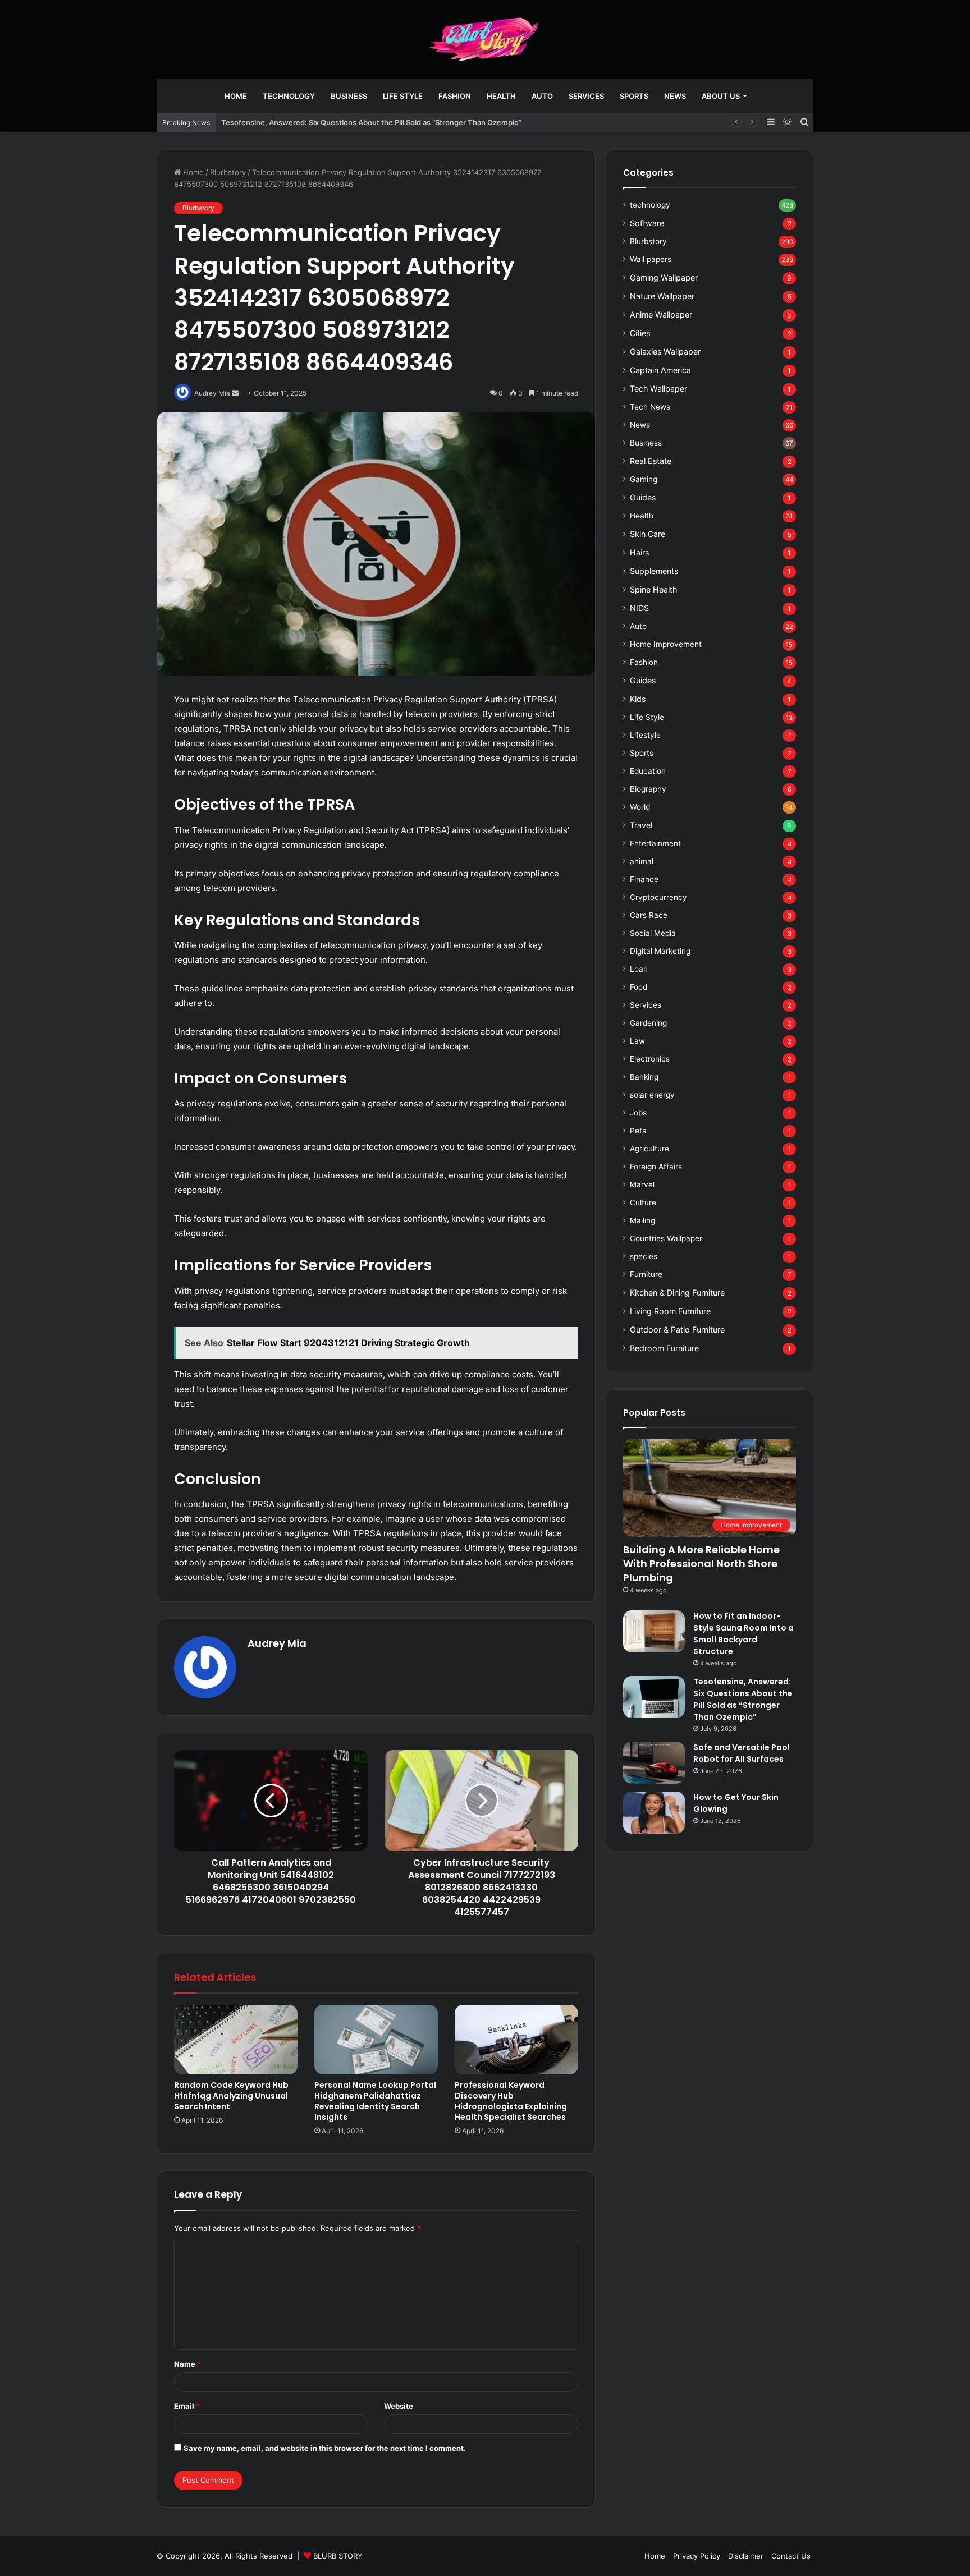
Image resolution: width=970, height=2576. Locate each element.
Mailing (642, 1220)
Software (647, 223)
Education (648, 771)
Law (637, 1041)
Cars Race (649, 915)
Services (586, 96)
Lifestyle (645, 735)
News (675, 96)
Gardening (648, 1023)
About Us (721, 96)
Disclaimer (746, 2556)
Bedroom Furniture (664, 1348)
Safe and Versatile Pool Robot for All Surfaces (742, 1753)
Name (187, 2364)
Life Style (403, 96)
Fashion (455, 96)
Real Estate (651, 461)
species (644, 1256)
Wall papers (651, 259)
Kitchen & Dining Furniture (677, 1292)
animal (642, 861)
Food (639, 987)
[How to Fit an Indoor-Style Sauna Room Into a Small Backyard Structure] (654, 1631)
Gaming (644, 479)
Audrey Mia (277, 1643)
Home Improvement (666, 644)
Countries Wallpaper (666, 1238)
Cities (640, 333)
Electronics (650, 1059)
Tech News (650, 407)
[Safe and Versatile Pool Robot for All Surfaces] (654, 1763)
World (640, 807)
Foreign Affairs (656, 1167)
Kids (638, 699)
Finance (644, 879)
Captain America (660, 370)
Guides (643, 497)
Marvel (642, 1184)
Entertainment (655, 843)
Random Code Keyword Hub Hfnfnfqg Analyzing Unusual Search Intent (231, 2096)
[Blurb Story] (485, 39)
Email (187, 2406)
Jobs (638, 1113)
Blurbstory (228, 172)
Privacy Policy (697, 2556)
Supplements (654, 571)
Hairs (639, 552)
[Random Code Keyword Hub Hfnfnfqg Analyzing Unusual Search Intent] (236, 2040)
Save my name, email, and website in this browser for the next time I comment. (325, 2448)
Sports (634, 96)
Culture (643, 1202)
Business (349, 96)
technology (289, 96)
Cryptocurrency (658, 897)
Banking (644, 1077)
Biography (648, 789)
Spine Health (653, 589)
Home (236, 96)
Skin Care (648, 534)
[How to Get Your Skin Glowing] (654, 1813)
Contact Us (791, 2556)
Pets (638, 1131)
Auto (542, 96)
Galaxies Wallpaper (665, 352)
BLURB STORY (338, 2556)
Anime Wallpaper (661, 314)
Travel (641, 825)
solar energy (652, 1095)
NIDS (639, 608)
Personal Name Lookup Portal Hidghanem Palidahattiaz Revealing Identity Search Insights (375, 2101)
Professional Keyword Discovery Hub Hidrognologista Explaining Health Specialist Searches (511, 2101)
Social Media (653, 933)
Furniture (646, 1274)
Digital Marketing (660, 951)
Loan (639, 969)
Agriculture (649, 1149)
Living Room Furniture (670, 1311)
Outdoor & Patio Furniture (677, 1330)
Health (501, 96)
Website (399, 2406)
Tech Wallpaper (658, 389)
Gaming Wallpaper (664, 277)
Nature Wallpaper (662, 296)
